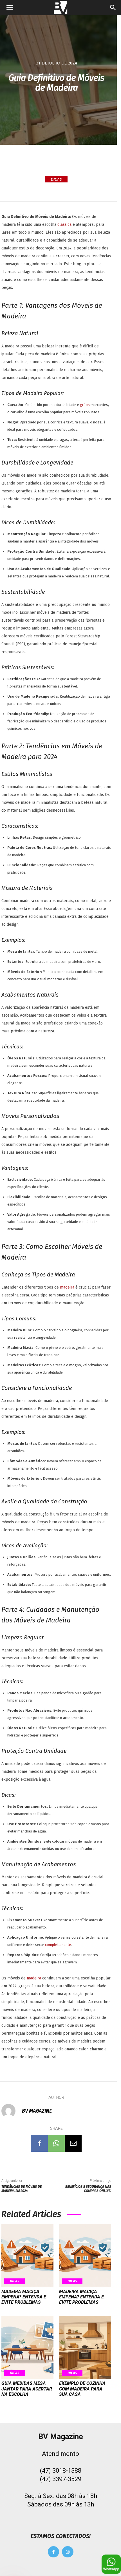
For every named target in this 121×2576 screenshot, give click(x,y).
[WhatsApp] (56, 2143)
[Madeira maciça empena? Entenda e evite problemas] (27, 2256)
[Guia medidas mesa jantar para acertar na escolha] (27, 2347)
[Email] (73, 2143)
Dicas (56, 179)
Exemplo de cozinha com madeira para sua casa (82, 2389)
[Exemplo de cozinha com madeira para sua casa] (85, 2347)
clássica (65, 225)
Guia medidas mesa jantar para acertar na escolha (27, 2389)
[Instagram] (68, 2552)
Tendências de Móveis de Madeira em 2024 (22, 2189)
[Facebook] (39, 2143)
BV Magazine (37, 2111)
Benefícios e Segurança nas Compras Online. (88, 2189)
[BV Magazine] (11, 2111)
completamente (58, 1945)
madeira (68, 1287)
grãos (85, 405)
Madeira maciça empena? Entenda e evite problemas (24, 2297)
